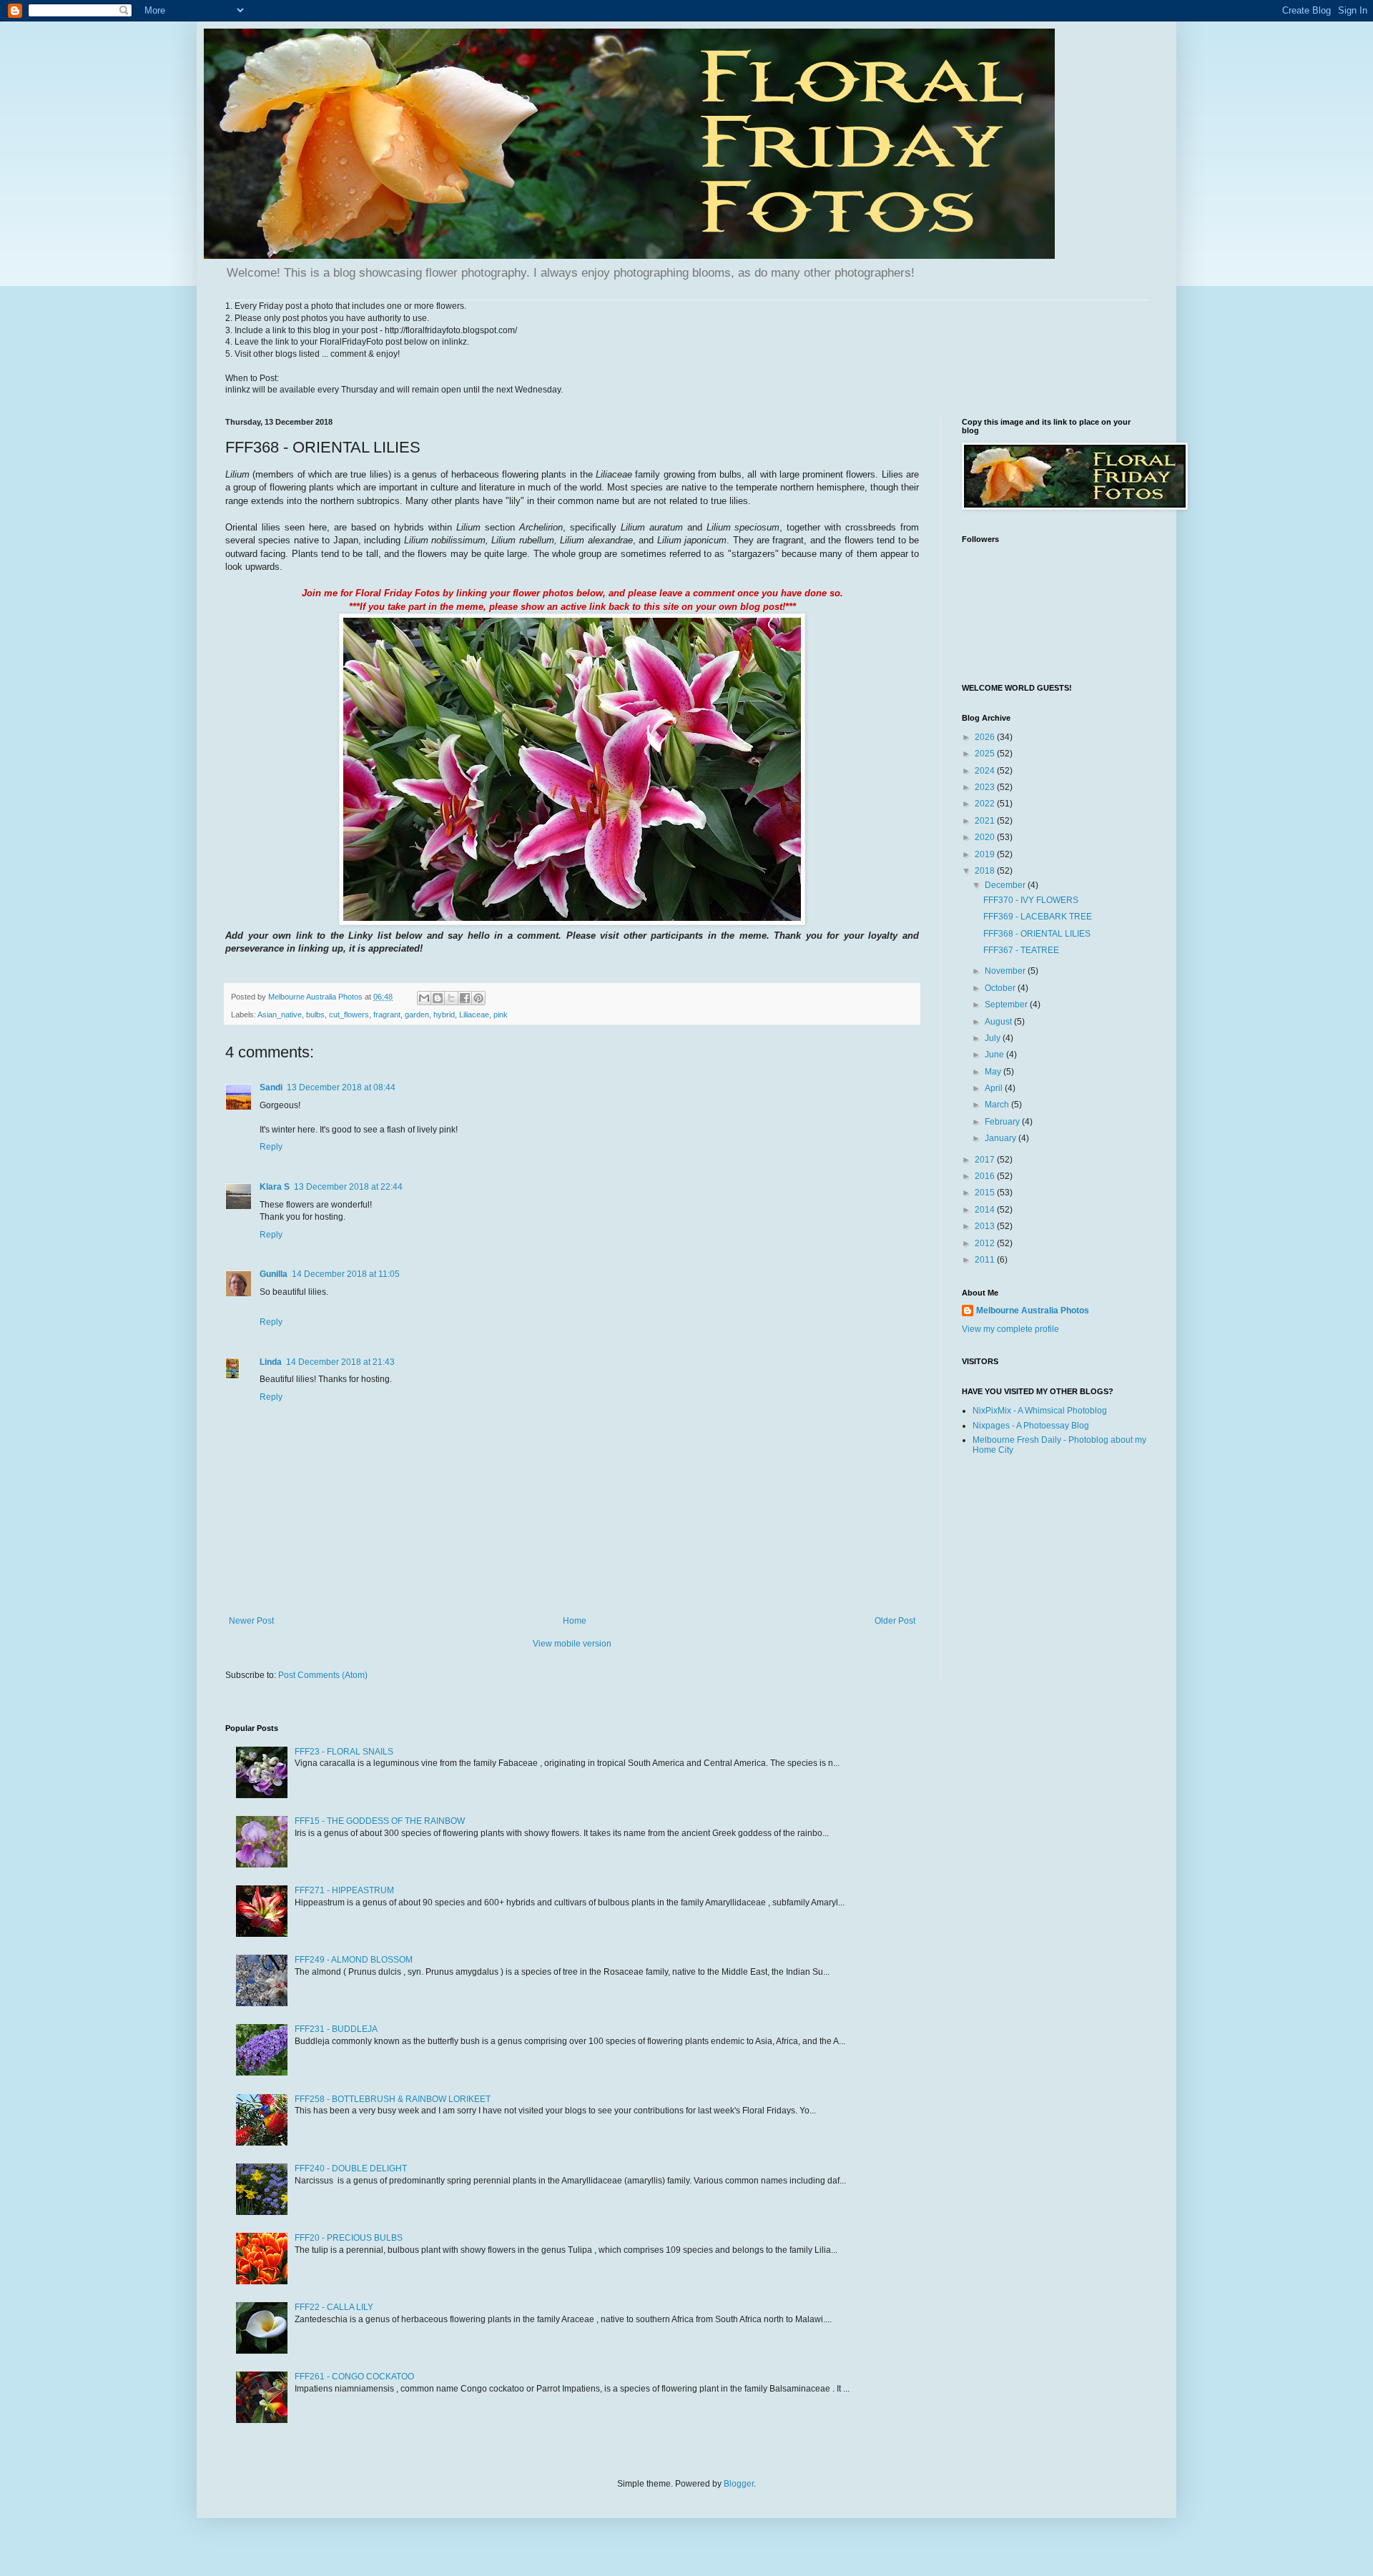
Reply (271, 1147)
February (1003, 1122)
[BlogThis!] (438, 998)
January (1002, 1138)
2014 (986, 1210)
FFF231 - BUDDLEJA (336, 2029)
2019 (986, 854)
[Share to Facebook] (465, 998)
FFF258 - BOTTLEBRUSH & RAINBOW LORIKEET (393, 2099)
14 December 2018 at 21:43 (340, 1362)
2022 (986, 804)
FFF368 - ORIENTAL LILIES (1037, 934)
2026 (986, 737)
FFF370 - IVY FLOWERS (1031, 900)
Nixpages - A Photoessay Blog (1031, 1426)
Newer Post (251, 1621)
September (1007, 1005)
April (995, 1088)
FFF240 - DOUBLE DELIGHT (351, 2168)
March (998, 1105)
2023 (986, 787)
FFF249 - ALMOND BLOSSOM (354, 1960)
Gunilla (274, 1274)
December (1006, 885)
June (995, 1055)
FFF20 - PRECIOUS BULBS (349, 2238)
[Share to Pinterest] (478, 998)
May (994, 1072)
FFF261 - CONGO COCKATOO (354, 2377)
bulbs (315, 1015)
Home (575, 1621)
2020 (986, 837)
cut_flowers (349, 1015)
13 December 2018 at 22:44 (348, 1187)
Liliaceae (474, 1015)
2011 (986, 1260)
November (1006, 971)
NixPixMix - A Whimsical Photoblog (1040, 1411)
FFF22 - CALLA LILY (334, 2307)
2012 (986, 1243)
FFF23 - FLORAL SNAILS (344, 1752)
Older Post (895, 1621)
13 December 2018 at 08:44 (341, 1087)
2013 (986, 1226)
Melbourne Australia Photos (1033, 1311)
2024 (986, 771)
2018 (986, 871)
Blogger (739, 2484)
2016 (986, 1176)
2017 (986, 1160)
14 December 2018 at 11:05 (346, 1274)
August (999, 1022)
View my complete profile (1010, 1329)
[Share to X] (451, 998)
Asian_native (280, 1015)
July (994, 1038)
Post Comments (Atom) (323, 1675)
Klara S (275, 1187)
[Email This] (424, 998)
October (1001, 988)
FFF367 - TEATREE (1021, 950)
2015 (986, 1193)
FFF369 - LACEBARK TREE (1038, 917)
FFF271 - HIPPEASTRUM (344, 1890)
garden (417, 1015)
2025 (986, 754)
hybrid (444, 1015)
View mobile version (572, 1644)
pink (501, 1015)
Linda (271, 1362)
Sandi (271, 1087)
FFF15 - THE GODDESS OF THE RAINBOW (380, 1821)
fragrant (387, 1015)
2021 (986, 821)
